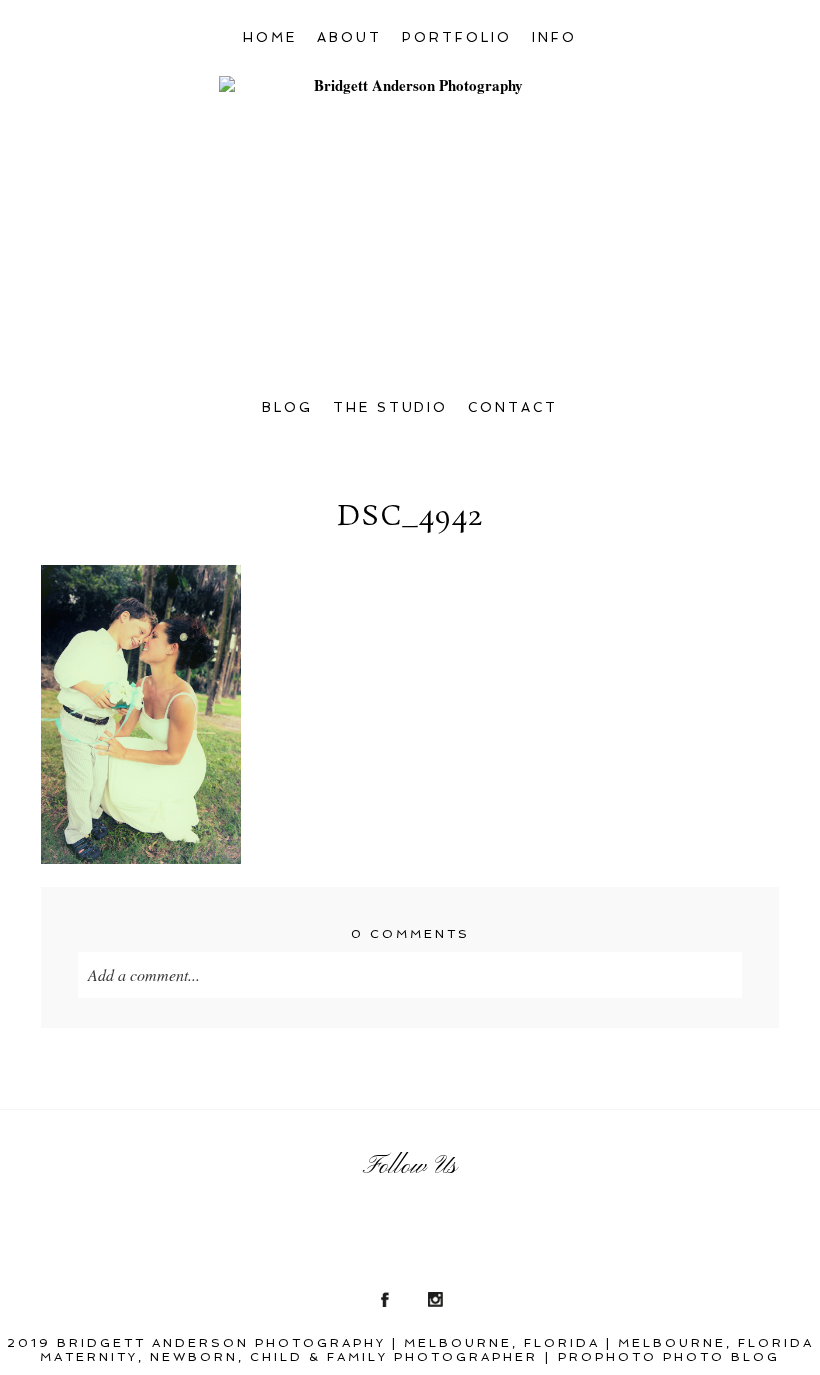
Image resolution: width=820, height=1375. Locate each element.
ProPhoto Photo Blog (669, 1357)
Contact (513, 407)
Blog (287, 407)
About (349, 37)
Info (554, 37)
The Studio (391, 407)
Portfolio (457, 37)
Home (270, 37)
